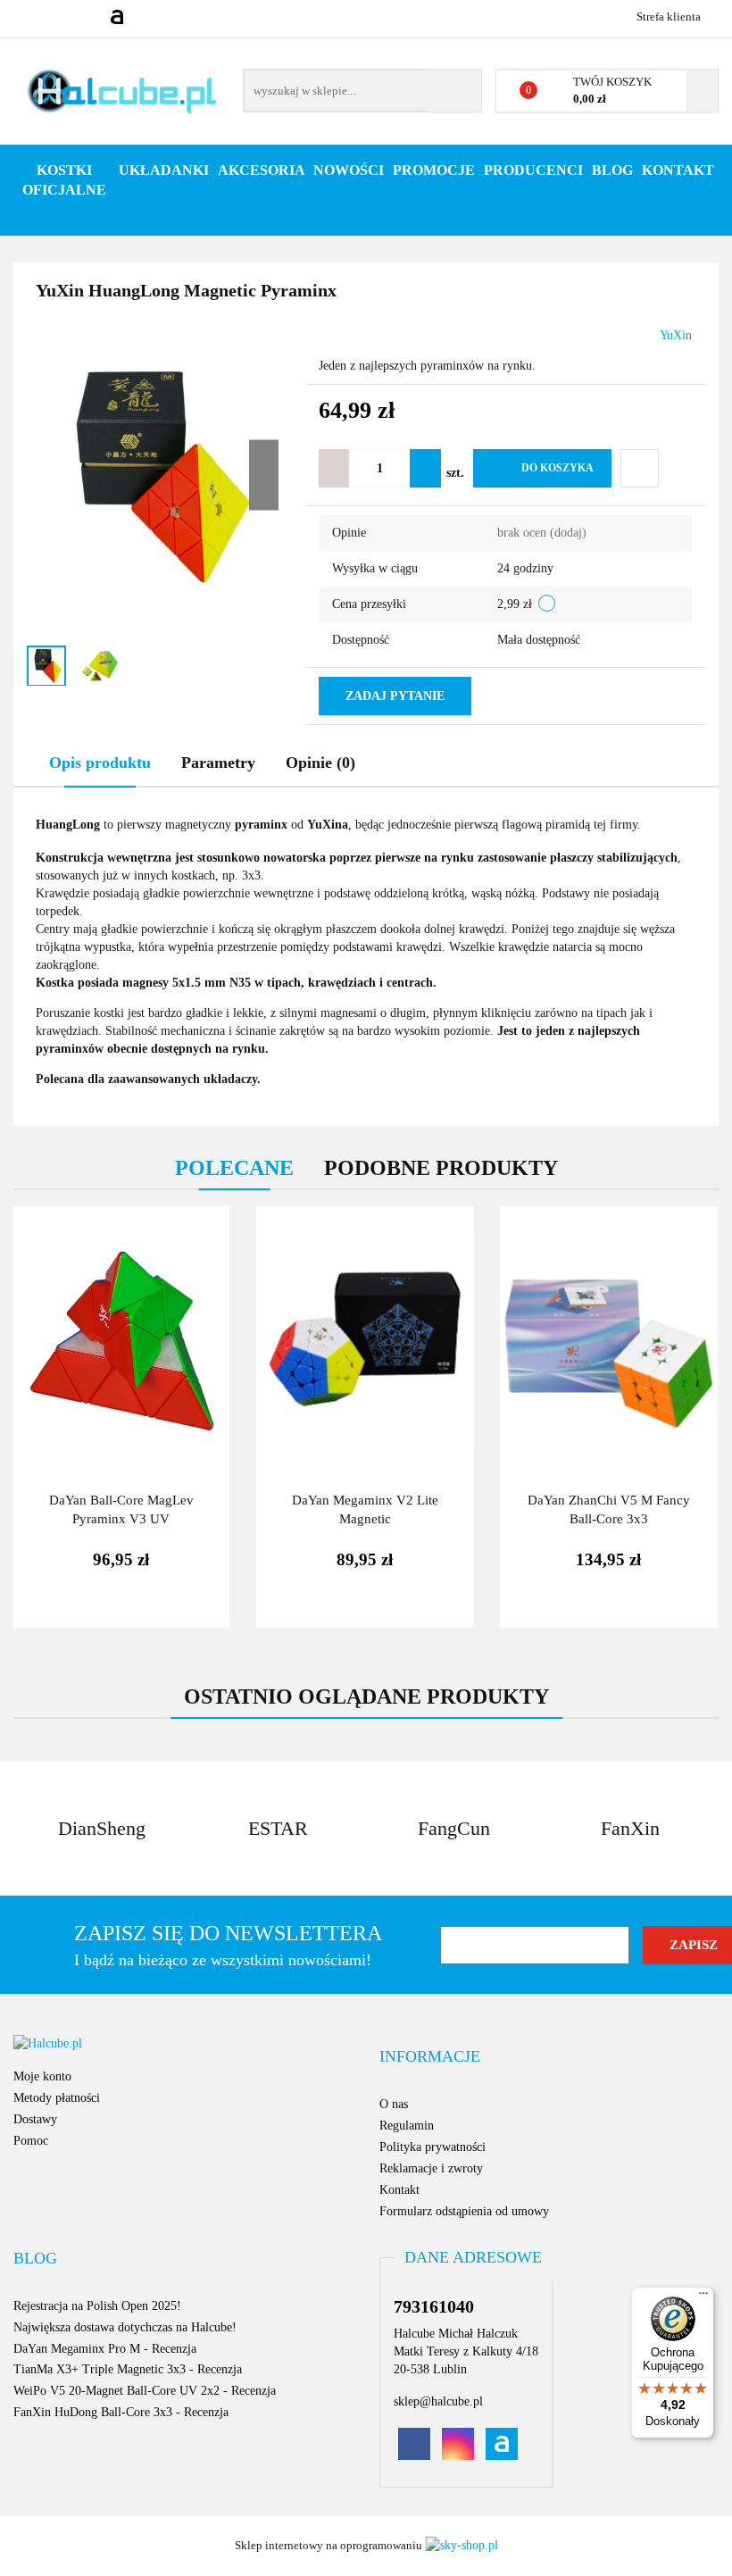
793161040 (29, 16)
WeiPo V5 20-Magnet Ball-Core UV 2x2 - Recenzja (145, 2391)
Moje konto (42, 2076)
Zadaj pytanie (395, 696)
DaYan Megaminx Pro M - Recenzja (105, 2349)
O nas (394, 2104)
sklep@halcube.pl (438, 2401)
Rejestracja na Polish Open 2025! (97, 2306)
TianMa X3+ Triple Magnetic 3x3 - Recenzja (128, 2369)
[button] (430, 2057)
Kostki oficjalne (64, 180)
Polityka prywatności (433, 2147)
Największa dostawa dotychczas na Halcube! (125, 2327)
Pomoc (31, 2141)
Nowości (349, 170)
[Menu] (703, 2297)
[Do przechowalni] (640, 468)
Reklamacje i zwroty (431, 2168)
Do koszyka (557, 468)
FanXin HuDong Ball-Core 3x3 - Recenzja (121, 2412)
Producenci (533, 170)
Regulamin (407, 2126)
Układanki (164, 170)
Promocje (434, 170)
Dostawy (35, 2119)
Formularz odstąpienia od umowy (464, 2211)
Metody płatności (57, 2098)
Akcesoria (261, 170)
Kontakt (678, 170)
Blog (612, 170)
